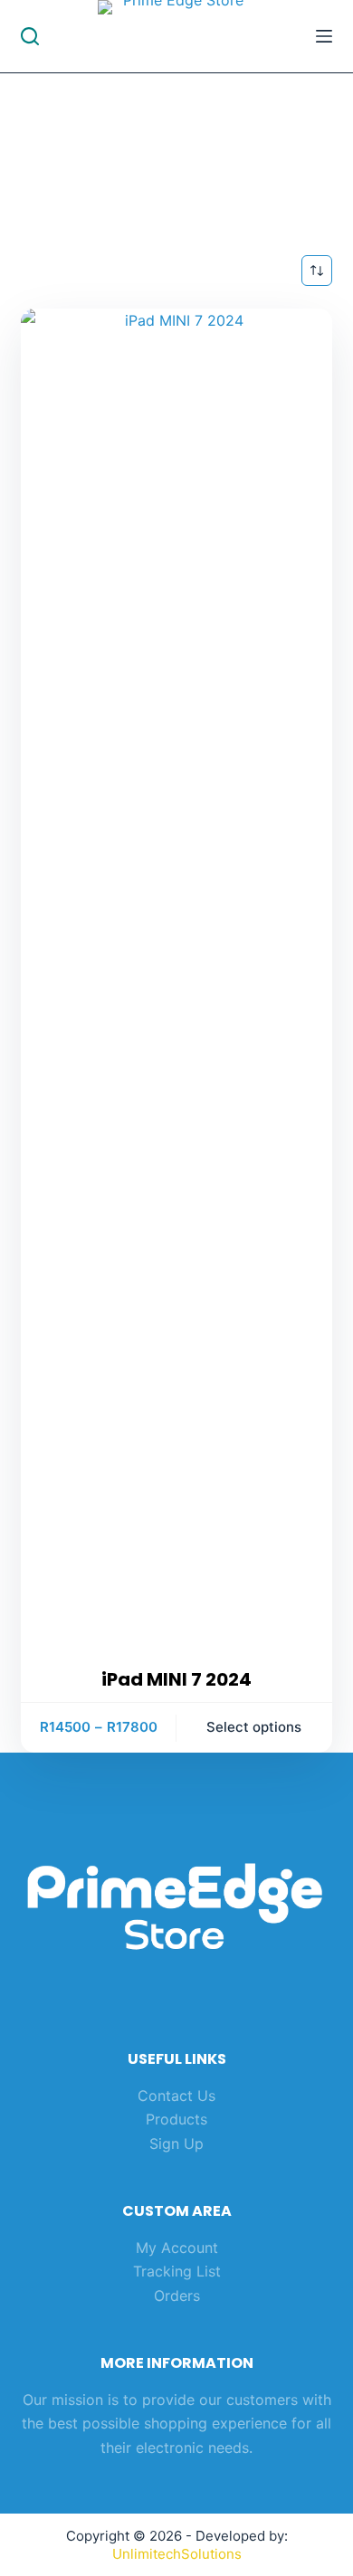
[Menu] (324, 36)
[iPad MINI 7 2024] (176, 987)
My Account (177, 2248)
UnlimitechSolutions (177, 2554)
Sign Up (176, 2143)
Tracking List (177, 2271)
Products (176, 2119)
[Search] (30, 36)
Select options (254, 1727)
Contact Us (176, 2096)
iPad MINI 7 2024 (176, 1679)
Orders (177, 2296)
